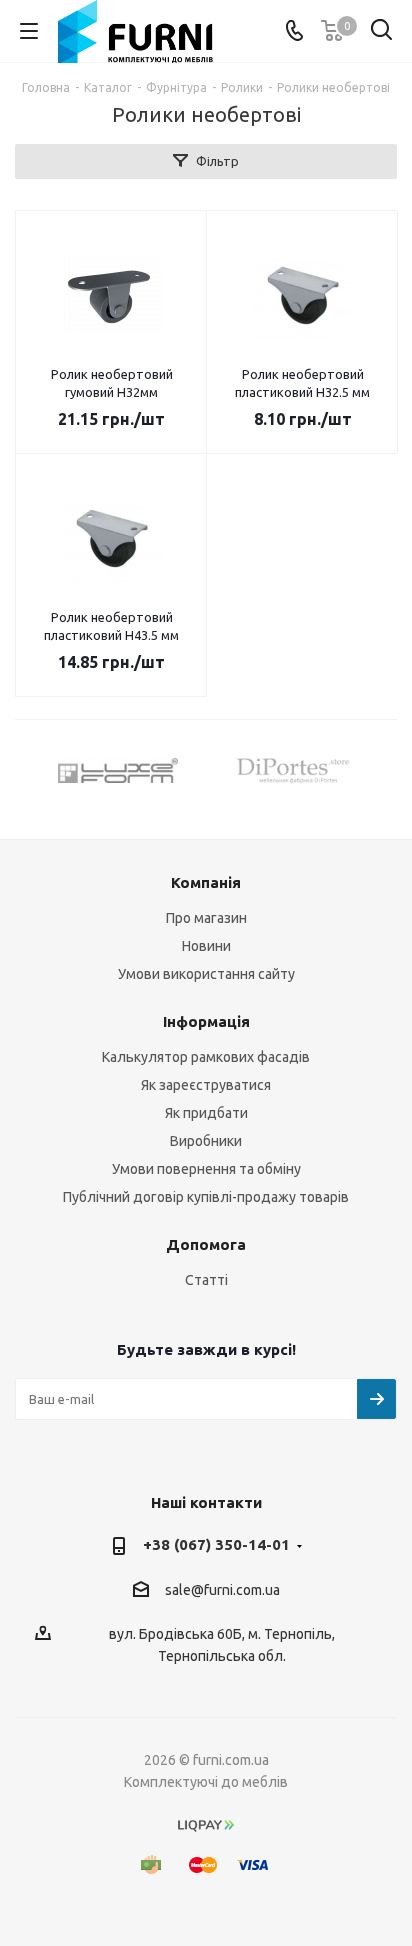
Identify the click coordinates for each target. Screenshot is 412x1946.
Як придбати (206, 1113)
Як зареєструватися (206, 1085)
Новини (206, 946)
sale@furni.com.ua (222, 1590)
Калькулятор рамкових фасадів (206, 1057)
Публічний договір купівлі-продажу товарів (206, 1197)
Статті (206, 1280)
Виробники (206, 1141)
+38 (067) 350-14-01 (216, 1544)
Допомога (206, 1244)
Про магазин (206, 918)
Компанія (206, 882)
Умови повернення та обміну (206, 1169)
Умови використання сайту (206, 974)
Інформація (206, 1021)
